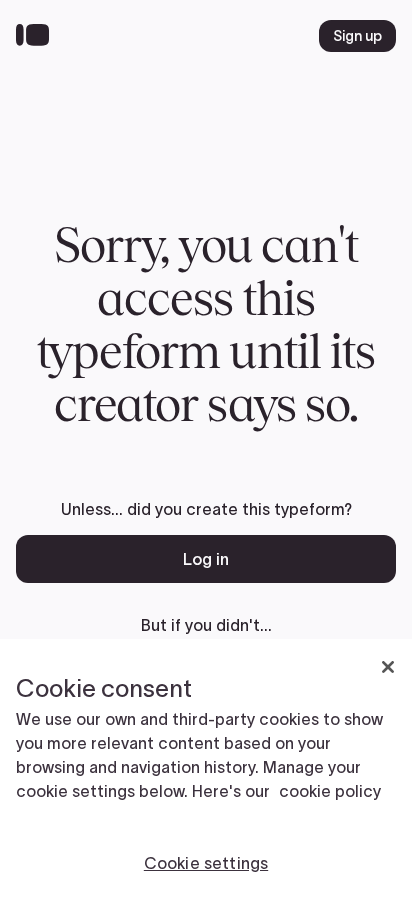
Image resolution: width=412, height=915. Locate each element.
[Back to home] (37, 36)
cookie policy (330, 791)
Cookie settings (206, 863)
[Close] (388, 667)
